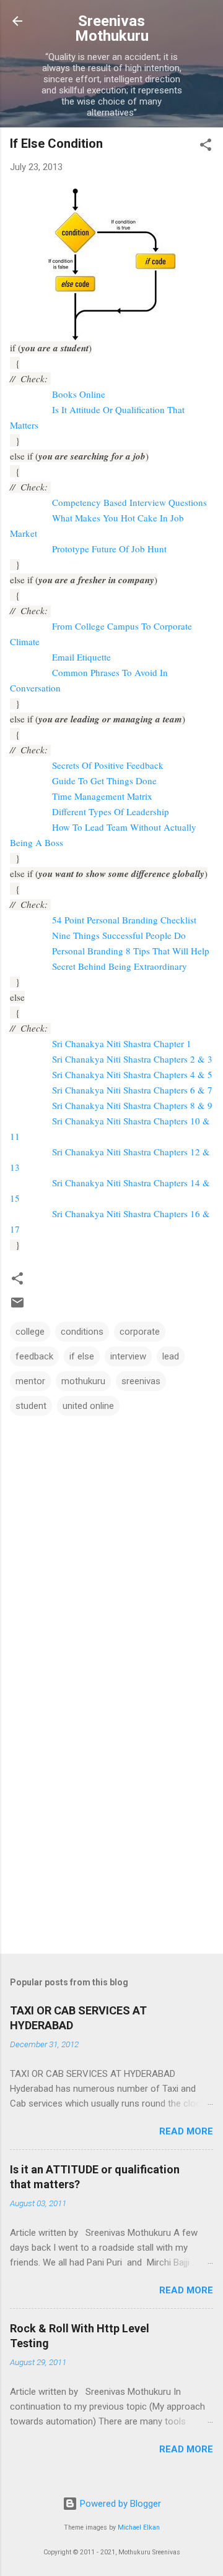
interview (128, 1356)
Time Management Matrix (102, 796)
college (30, 1332)
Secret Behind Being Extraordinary (120, 966)
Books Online (79, 394)
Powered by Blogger (119, 2504)
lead (171, 1356)
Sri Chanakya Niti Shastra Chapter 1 (122, 1043)
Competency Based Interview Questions (129, 502)
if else (82, 1356)
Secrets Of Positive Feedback (108, 765)
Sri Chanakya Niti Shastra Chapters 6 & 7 (132, 1090)
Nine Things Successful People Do (119, 935)
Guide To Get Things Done (104, 781)
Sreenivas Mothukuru (112, 28)
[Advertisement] (111, 1823)
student (31, 1406)
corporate (140, 1332)
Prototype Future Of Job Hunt (109, 549)
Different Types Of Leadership (111, 811)
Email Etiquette (81, 657)
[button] (206, 147)
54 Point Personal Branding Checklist (124, 920)
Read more (186, 2131)
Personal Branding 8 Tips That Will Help (131, 951)
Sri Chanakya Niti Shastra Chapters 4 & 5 (132, 1074)
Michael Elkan (139, 2527)
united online (88, 1406)
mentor (30, 1381)
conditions (82, 1332)
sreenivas (141, 1381)
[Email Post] (17, 1307)
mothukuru (83, 1381)
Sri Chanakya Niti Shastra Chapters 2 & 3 (132, 1059)
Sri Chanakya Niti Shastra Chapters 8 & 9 (132, 1105)
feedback (34, 1356)
